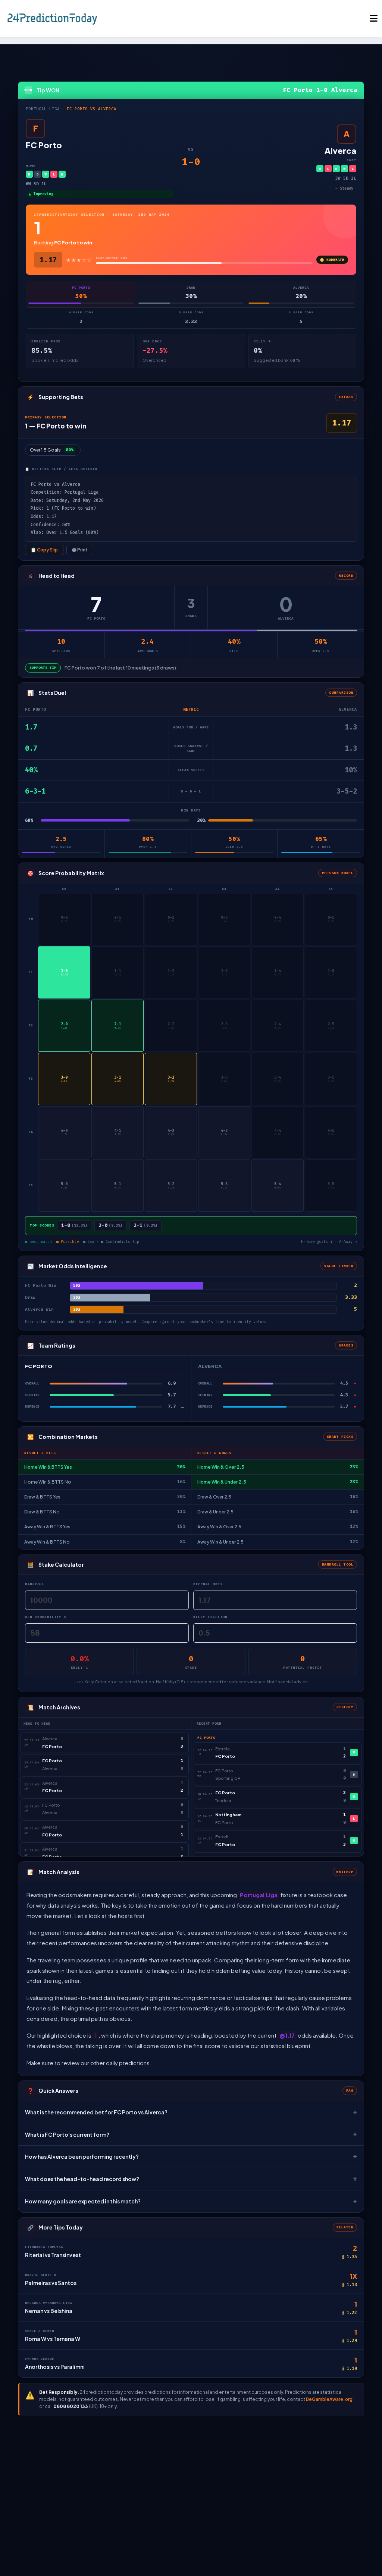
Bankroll (35, 1584)
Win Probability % (46, 1617)
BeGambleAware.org (329, 2399)
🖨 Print (80, 550)
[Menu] (374, 18)
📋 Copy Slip (44, 550)
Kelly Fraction (210, 1617)
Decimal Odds (208, 1584)
